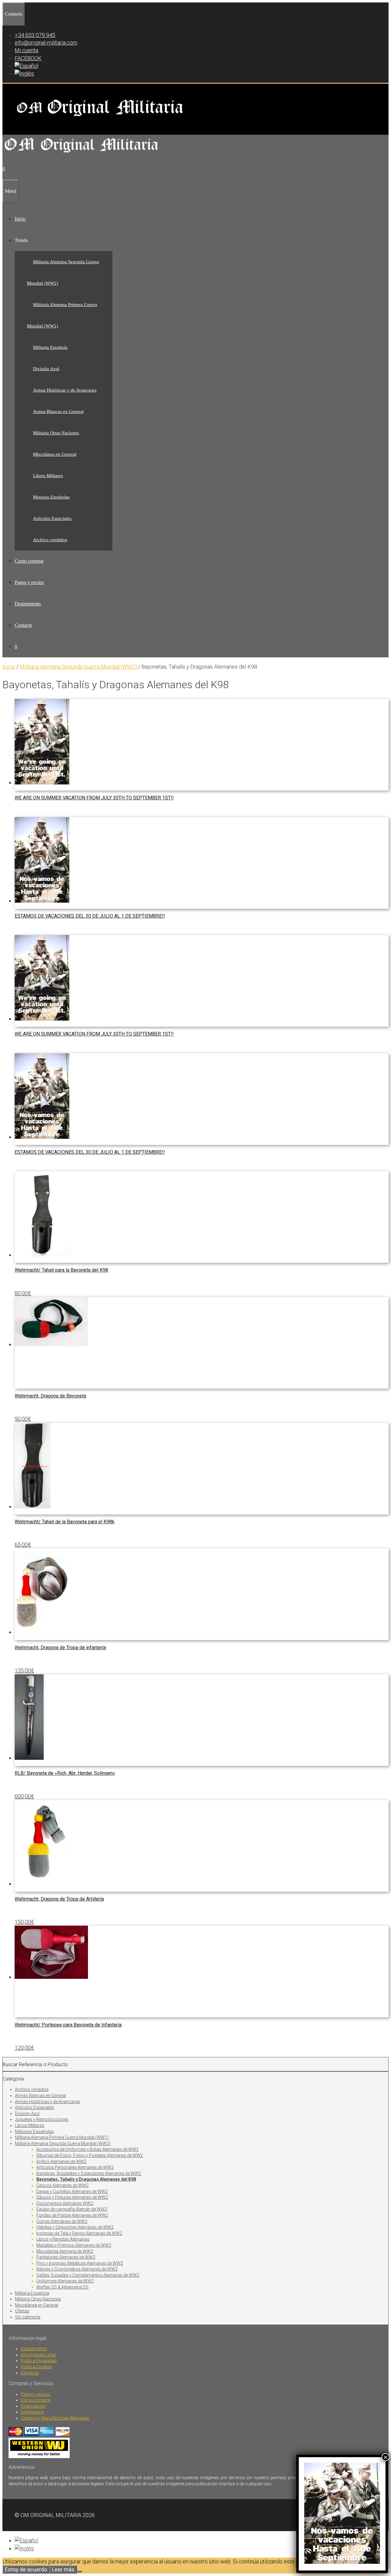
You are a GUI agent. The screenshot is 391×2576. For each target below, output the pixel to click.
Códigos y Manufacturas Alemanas (55, 2418)
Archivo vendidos (50, 540)
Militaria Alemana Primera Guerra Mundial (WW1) (62, 2137)
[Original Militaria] (82, 154)
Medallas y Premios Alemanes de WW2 (74, 2245)
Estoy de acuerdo (26, 2569)
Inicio (20, 219)
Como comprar (29, 561)
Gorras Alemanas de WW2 (62, 2221)
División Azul (46, 369)
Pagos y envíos (29, 582)
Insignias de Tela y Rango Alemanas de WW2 (79, 2233)
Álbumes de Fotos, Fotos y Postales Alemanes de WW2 (90, 2155)
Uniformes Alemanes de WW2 (65, 2281)
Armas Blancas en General (58, 411)
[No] (79, 2571)
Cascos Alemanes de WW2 (62, 2185)
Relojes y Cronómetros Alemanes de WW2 (77, 2269)
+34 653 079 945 (35, 35)
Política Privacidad (39, 2361)
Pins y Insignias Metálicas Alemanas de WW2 (80, 2263)
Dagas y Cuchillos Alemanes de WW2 (72, 2191)
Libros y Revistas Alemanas (63, 2239)
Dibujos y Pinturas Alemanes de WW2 (72, 2197)
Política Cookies (36, 2367)
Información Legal (38, 2355)
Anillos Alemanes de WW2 (61, 2161)
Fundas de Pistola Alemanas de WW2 (72, 2215)
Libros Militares (48, 476)
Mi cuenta (26, 50)
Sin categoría (28, 2317)
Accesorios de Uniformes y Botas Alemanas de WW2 (88, 2149)
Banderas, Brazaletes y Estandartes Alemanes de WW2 (89, 2173)
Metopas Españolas (51, 497)
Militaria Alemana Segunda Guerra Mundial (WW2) (78, 667)
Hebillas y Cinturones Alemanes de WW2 (75, 2227)
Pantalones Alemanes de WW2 (66, 2257)
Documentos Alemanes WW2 (65, 2203)
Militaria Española (50, 347)
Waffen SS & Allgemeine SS (62, 2287)
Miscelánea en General (55, 454)
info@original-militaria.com (46, 43)
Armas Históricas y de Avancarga (65, 390)
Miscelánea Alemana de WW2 (65, 2251)
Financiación (33, 2406)
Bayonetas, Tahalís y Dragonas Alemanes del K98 (86, 2179)
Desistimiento (28, 604)
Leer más (63, 2569)
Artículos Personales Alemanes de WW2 (75, 2167)
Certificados (32, 2412)
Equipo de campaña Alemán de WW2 (72, 2209)
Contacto (23, 625)
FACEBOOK (28, 58)
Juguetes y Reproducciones (42, 2119)
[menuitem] (26, 66)
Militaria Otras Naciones (56, 433)
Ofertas (22, 2311)
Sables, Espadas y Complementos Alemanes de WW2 (88, 2275)
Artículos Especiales (52, 518)
